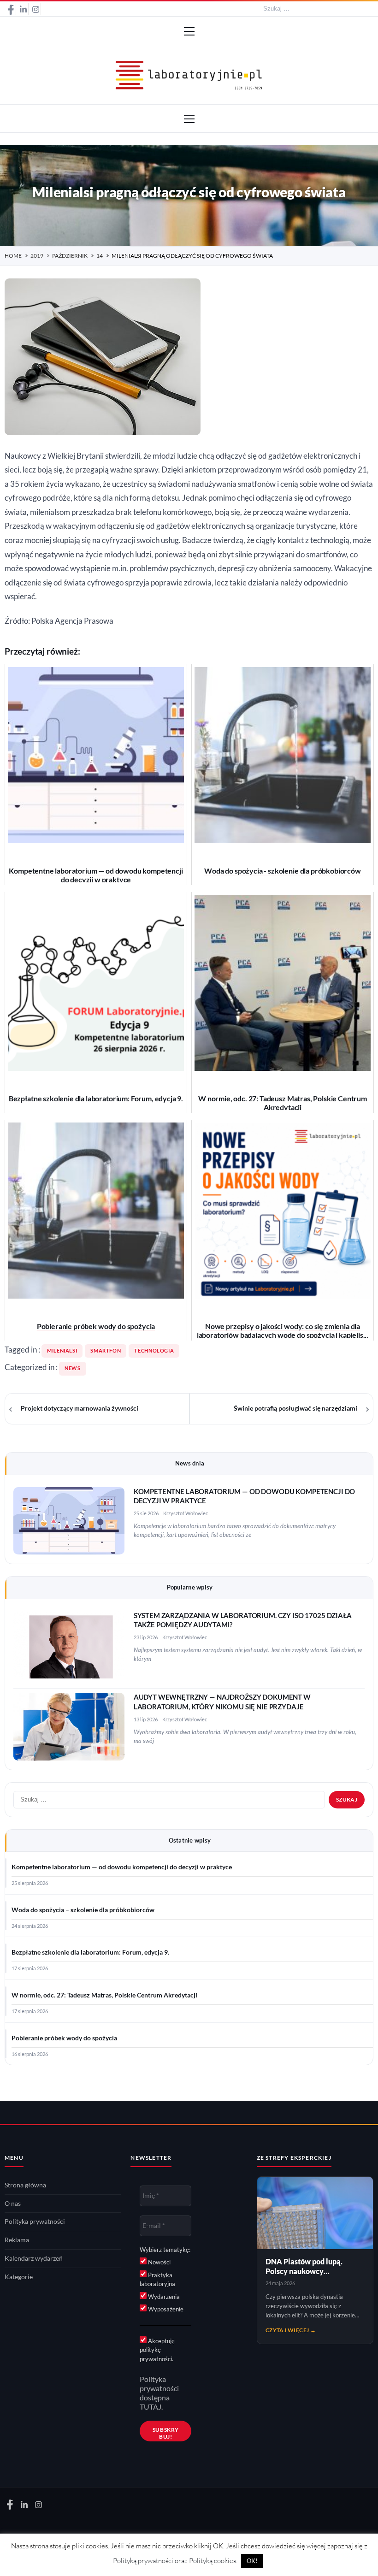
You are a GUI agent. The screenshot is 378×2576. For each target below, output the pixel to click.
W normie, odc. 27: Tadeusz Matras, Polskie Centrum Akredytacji (104, 1995)
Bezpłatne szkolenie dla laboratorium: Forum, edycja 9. (90, 1952)
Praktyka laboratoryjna (157, 2280)
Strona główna (25, 2185)
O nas (13, 2204)
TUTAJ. (151, 2407)
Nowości (159, 2262)
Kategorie (19, 2277)
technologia (154, 1351)
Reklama (17, 2240)
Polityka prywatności (35, 2222)
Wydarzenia (163, 2297)
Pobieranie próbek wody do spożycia (64, 2038)
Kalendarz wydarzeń (34, 2258)
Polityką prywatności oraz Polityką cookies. (175, 2561)
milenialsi (62, 1351)
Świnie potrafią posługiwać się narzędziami (295, 1408)
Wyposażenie (165, 2309)
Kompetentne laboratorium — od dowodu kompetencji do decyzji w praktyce (122, 1867)
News (73, 1368)
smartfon (106, 1351)
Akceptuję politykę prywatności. (157, 2350)
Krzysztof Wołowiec (186, 1513)
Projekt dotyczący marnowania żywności (80, 1408)
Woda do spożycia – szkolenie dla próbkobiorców (83, 1910)
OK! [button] (252, 2561)
